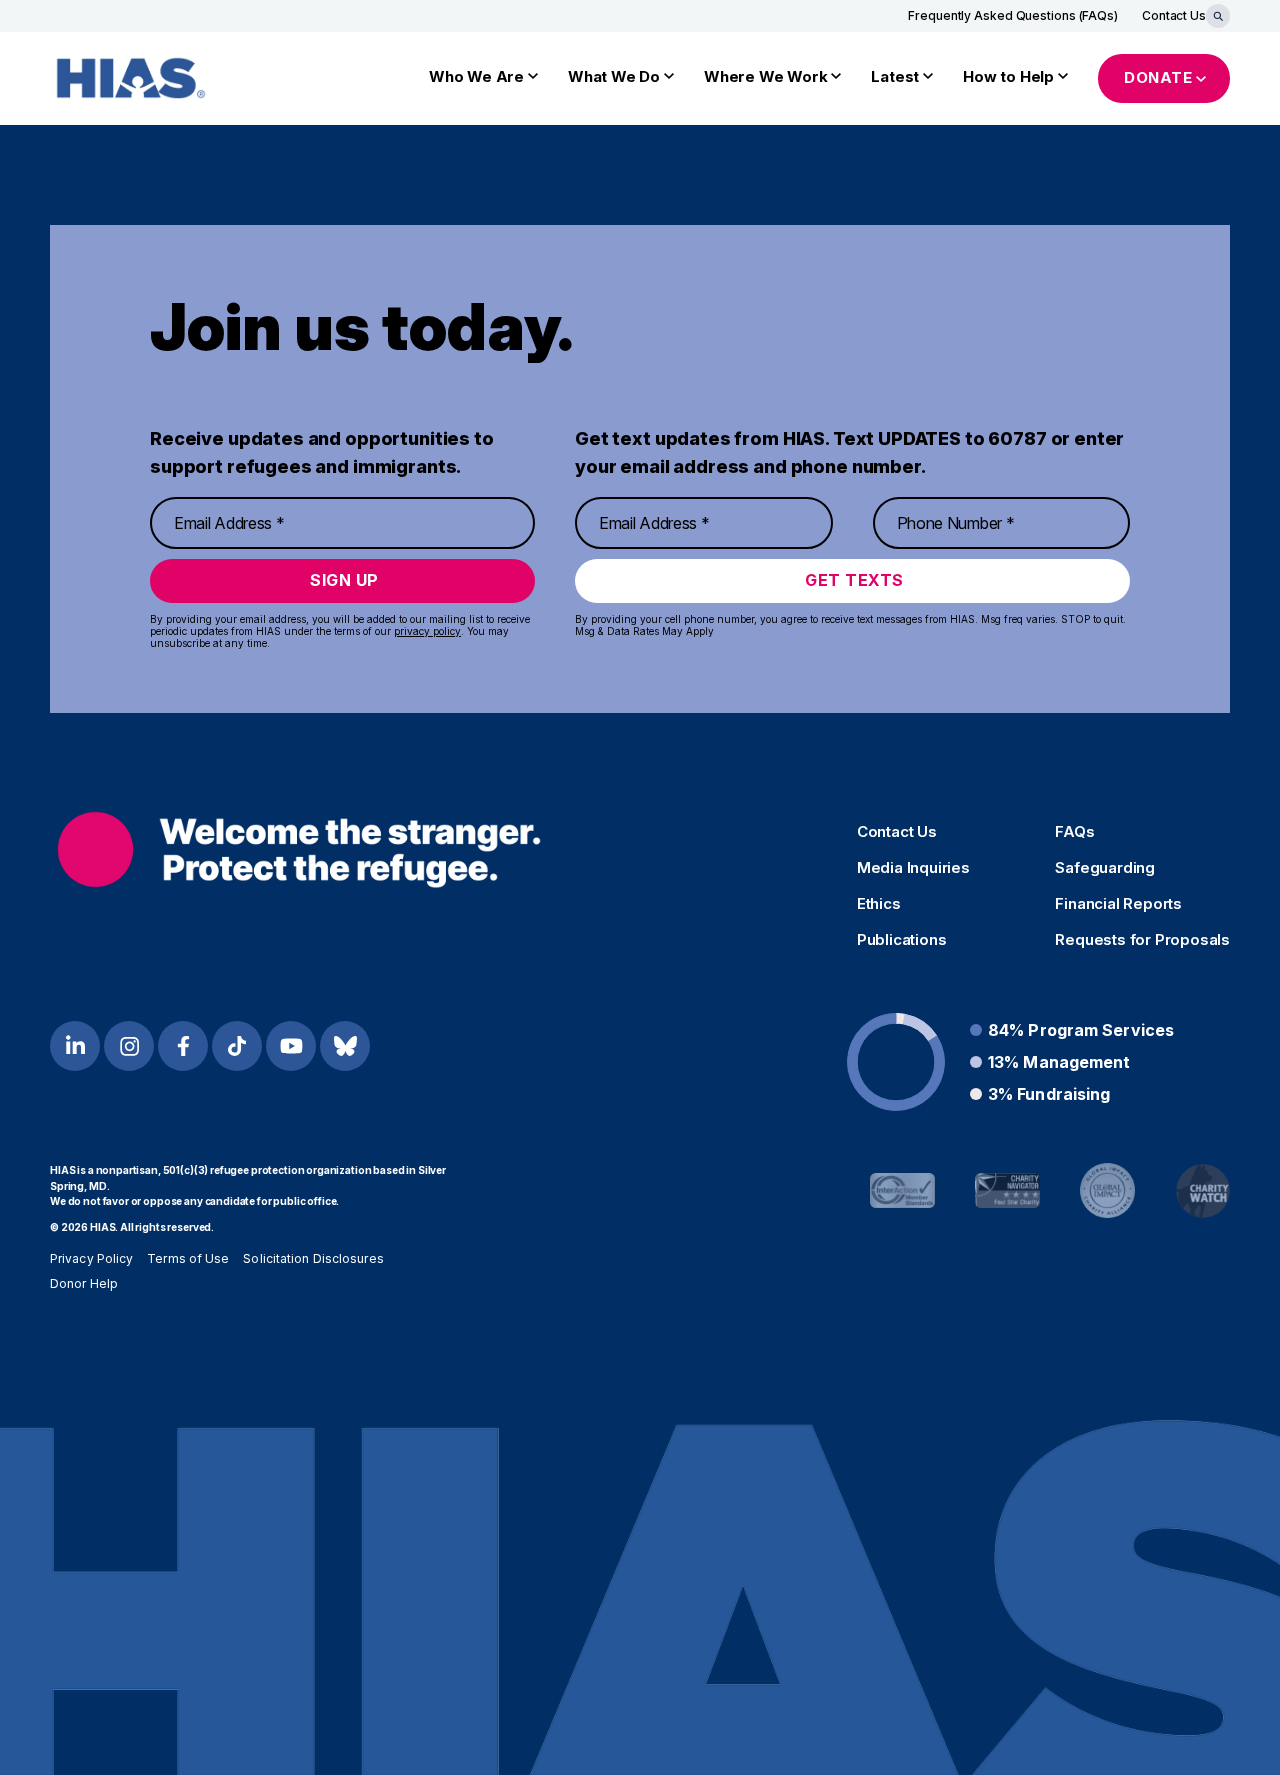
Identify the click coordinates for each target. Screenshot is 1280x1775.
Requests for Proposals (1142, 940)
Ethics (879, 904)
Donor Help (84, 1283)
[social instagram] (129, 1046)
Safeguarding (1105, 868)
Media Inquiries (913, 868)
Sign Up (344, 580)
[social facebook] (183, 1046)
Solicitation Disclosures (313, 1258)
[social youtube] (291, 1046)
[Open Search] (1218, 16)
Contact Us (1174, 15)
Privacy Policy (91, 1258)
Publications (902, 940)
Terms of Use (188, 1258)
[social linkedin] (75, 1046)
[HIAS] (299, 849)
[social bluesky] (345, 1046)
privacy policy (427, 631)
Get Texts (854, 580)
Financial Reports (1118, 904)
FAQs (1074, 832)
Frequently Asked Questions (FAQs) (1013, 15)
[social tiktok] (237, 1046)
